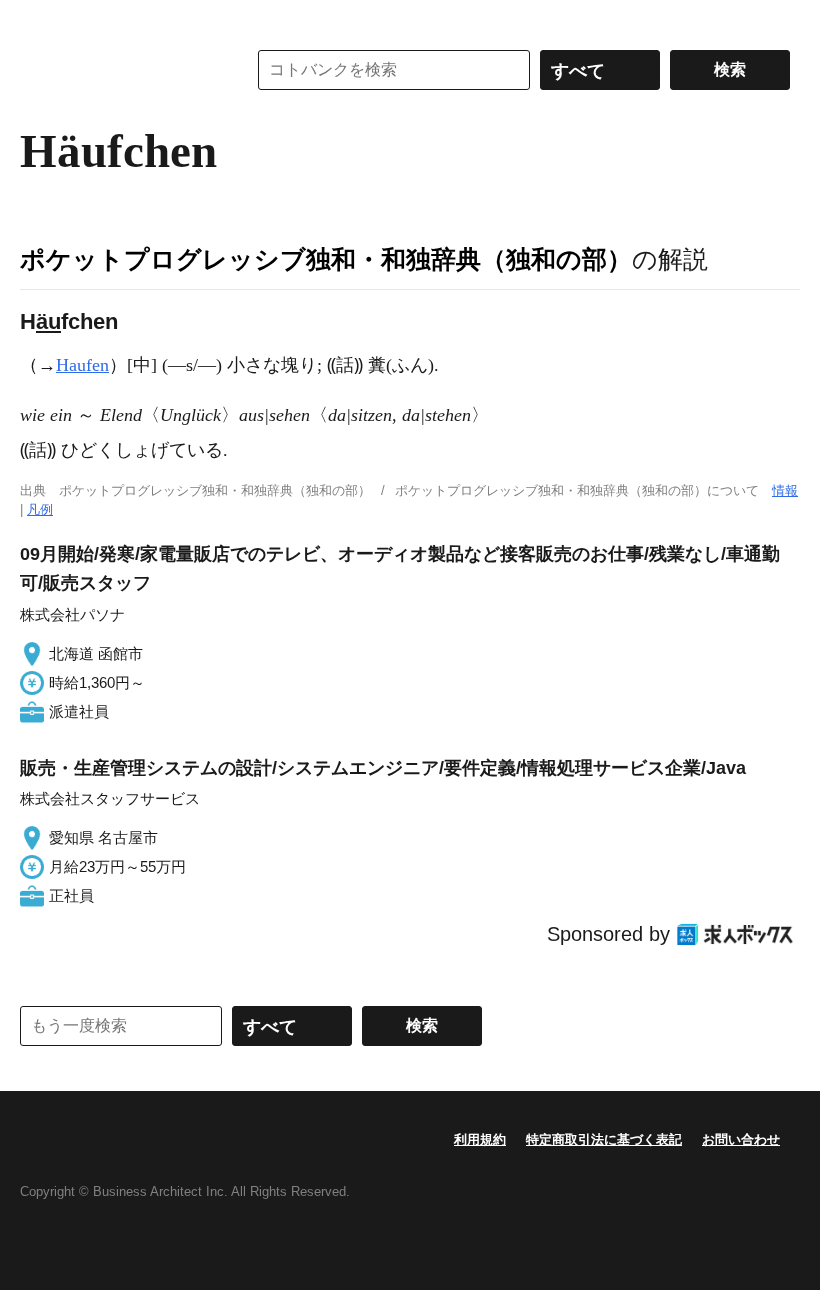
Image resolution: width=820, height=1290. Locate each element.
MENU (40, 20)
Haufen (82, 365)
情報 (785, 490)
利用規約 (480, 1139)
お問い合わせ (741, 1139)
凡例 (40, 509)
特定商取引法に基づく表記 (604, 1139)
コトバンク (119, 70)
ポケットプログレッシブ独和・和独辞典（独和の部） (326, 259)
